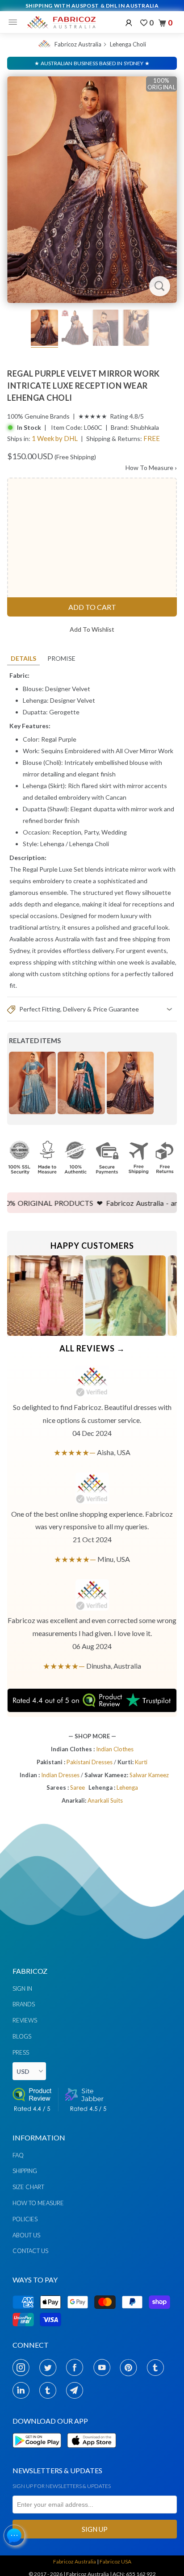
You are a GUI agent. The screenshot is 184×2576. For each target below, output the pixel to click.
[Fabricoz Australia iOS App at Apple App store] (91, 2453)
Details (23, 658)
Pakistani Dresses (90, 1762)
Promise (61, 658)
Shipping (25, 2171)
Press (21, 2052)
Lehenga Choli (128, 44)
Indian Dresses (61, 1775)
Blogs (22, 2036)
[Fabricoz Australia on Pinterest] (131, 2367)
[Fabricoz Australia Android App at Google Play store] (39, 2453)
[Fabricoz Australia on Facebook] (77, 2367)
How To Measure (151, 468)
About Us (26, 2235)
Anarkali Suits (105, 1800)
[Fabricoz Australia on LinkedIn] (23, 2390)
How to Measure (38, 2203)
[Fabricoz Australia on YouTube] (104, 2367)
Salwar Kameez (149, 1775)
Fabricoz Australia (78, 44)
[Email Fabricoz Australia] (77, 2390)
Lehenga (52, 844)
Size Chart (28, 2187)
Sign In (22, 1989)
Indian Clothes (115, 1749)
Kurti (141, 1762)
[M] (15, 22)
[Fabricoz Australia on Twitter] (50, 2367)
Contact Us (30, 2251)
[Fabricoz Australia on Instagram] (23, 2367)
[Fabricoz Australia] (61, 22)
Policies (25, 2219)
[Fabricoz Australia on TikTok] (50, 2390)
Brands (24, 2004)
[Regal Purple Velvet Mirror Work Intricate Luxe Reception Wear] (92, 190)
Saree (77, 1787)
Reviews (25, 2020)
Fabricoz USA (115, 2561)
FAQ (18, 2155)
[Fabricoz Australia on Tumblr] (158, 2367)
